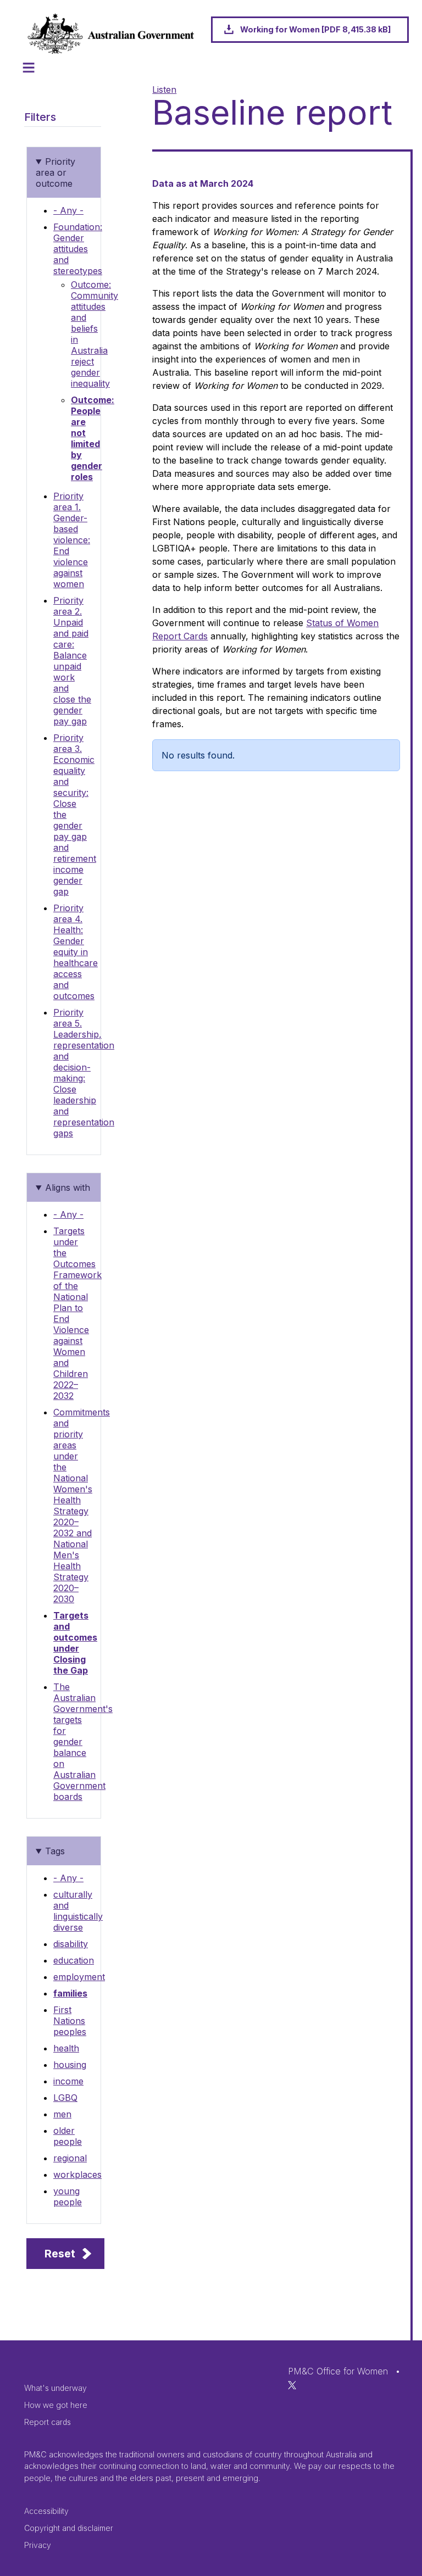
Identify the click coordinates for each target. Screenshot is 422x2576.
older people (68, 2136)
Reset (60, 2254)
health (66, 2048)
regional (70, 2158)
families (70, 1993)
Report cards (48, 2422)
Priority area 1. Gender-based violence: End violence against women (72, 540)
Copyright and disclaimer (69, 2528)
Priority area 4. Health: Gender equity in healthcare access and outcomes (76, 952)
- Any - (68, 210)
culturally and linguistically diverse (78, 1911)
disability (71, 1944)
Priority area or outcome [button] (55, 172)
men (62, 2114)
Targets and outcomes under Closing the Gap (75, 1643)
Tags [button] (55, 1851)
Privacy (38, 2545)
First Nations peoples (70, 2021)
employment (79, 1977)
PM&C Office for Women (338, 2371)
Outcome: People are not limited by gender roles (93, 438)
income (68, 2081)
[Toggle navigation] (29, 68)
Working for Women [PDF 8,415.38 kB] (315, 29)
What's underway (55, 2388)
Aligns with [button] (68, 1187)
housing (70, 2065)
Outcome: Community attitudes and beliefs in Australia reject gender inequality (95, 334)
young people (68, 2196)
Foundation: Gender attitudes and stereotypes (78, 249)
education (74, 1960)
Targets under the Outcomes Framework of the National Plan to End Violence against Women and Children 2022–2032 (77, 1313)
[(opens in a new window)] (292, 2384)
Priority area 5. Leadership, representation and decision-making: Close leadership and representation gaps (84, 1073)
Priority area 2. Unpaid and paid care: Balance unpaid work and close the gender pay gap (72, 661)
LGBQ (65, 2098)
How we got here (56, 2405)
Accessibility (46, 2511)
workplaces (77, 2174)
